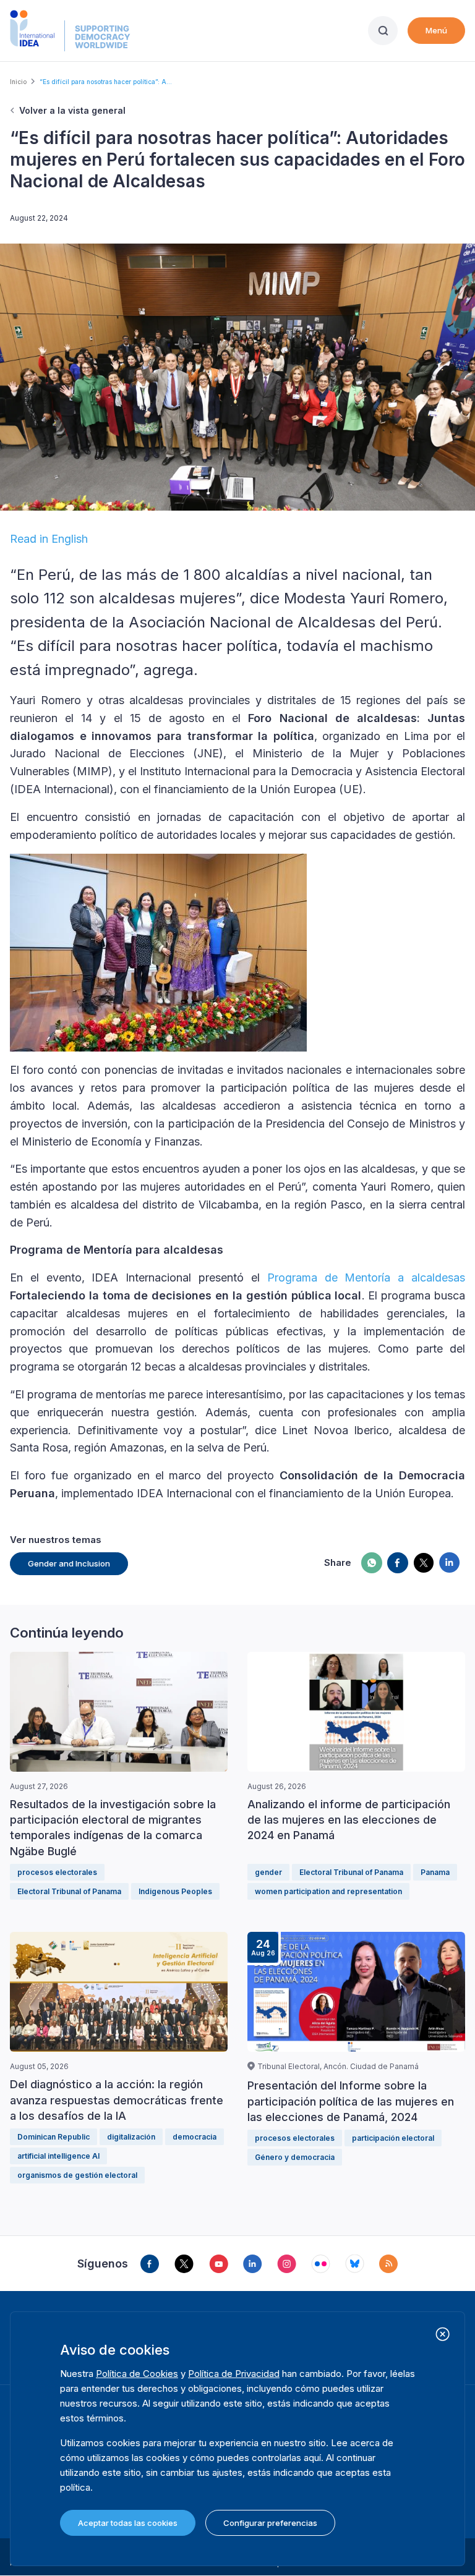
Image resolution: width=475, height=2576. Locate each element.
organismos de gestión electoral (77, 2175)
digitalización (131, 2137)
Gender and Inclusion (69, 1563)
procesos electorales (57, 1872)
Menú (436, 30)
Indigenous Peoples (175, 1891)
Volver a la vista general (72, 110)
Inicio (18, 82)
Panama (435, 1872)
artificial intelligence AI (58, 2156)
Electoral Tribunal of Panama (69, 1891)
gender (268, 1872)
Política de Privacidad (234, 2374)
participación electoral (393, 2138)
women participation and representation (328, 1891)
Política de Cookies (137, 2374)
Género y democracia (295, 2157)
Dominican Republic (53, 2137)
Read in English (49, 539)
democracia (195, 2137)
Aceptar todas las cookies (128, 2523)
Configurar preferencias (270, 2523)
